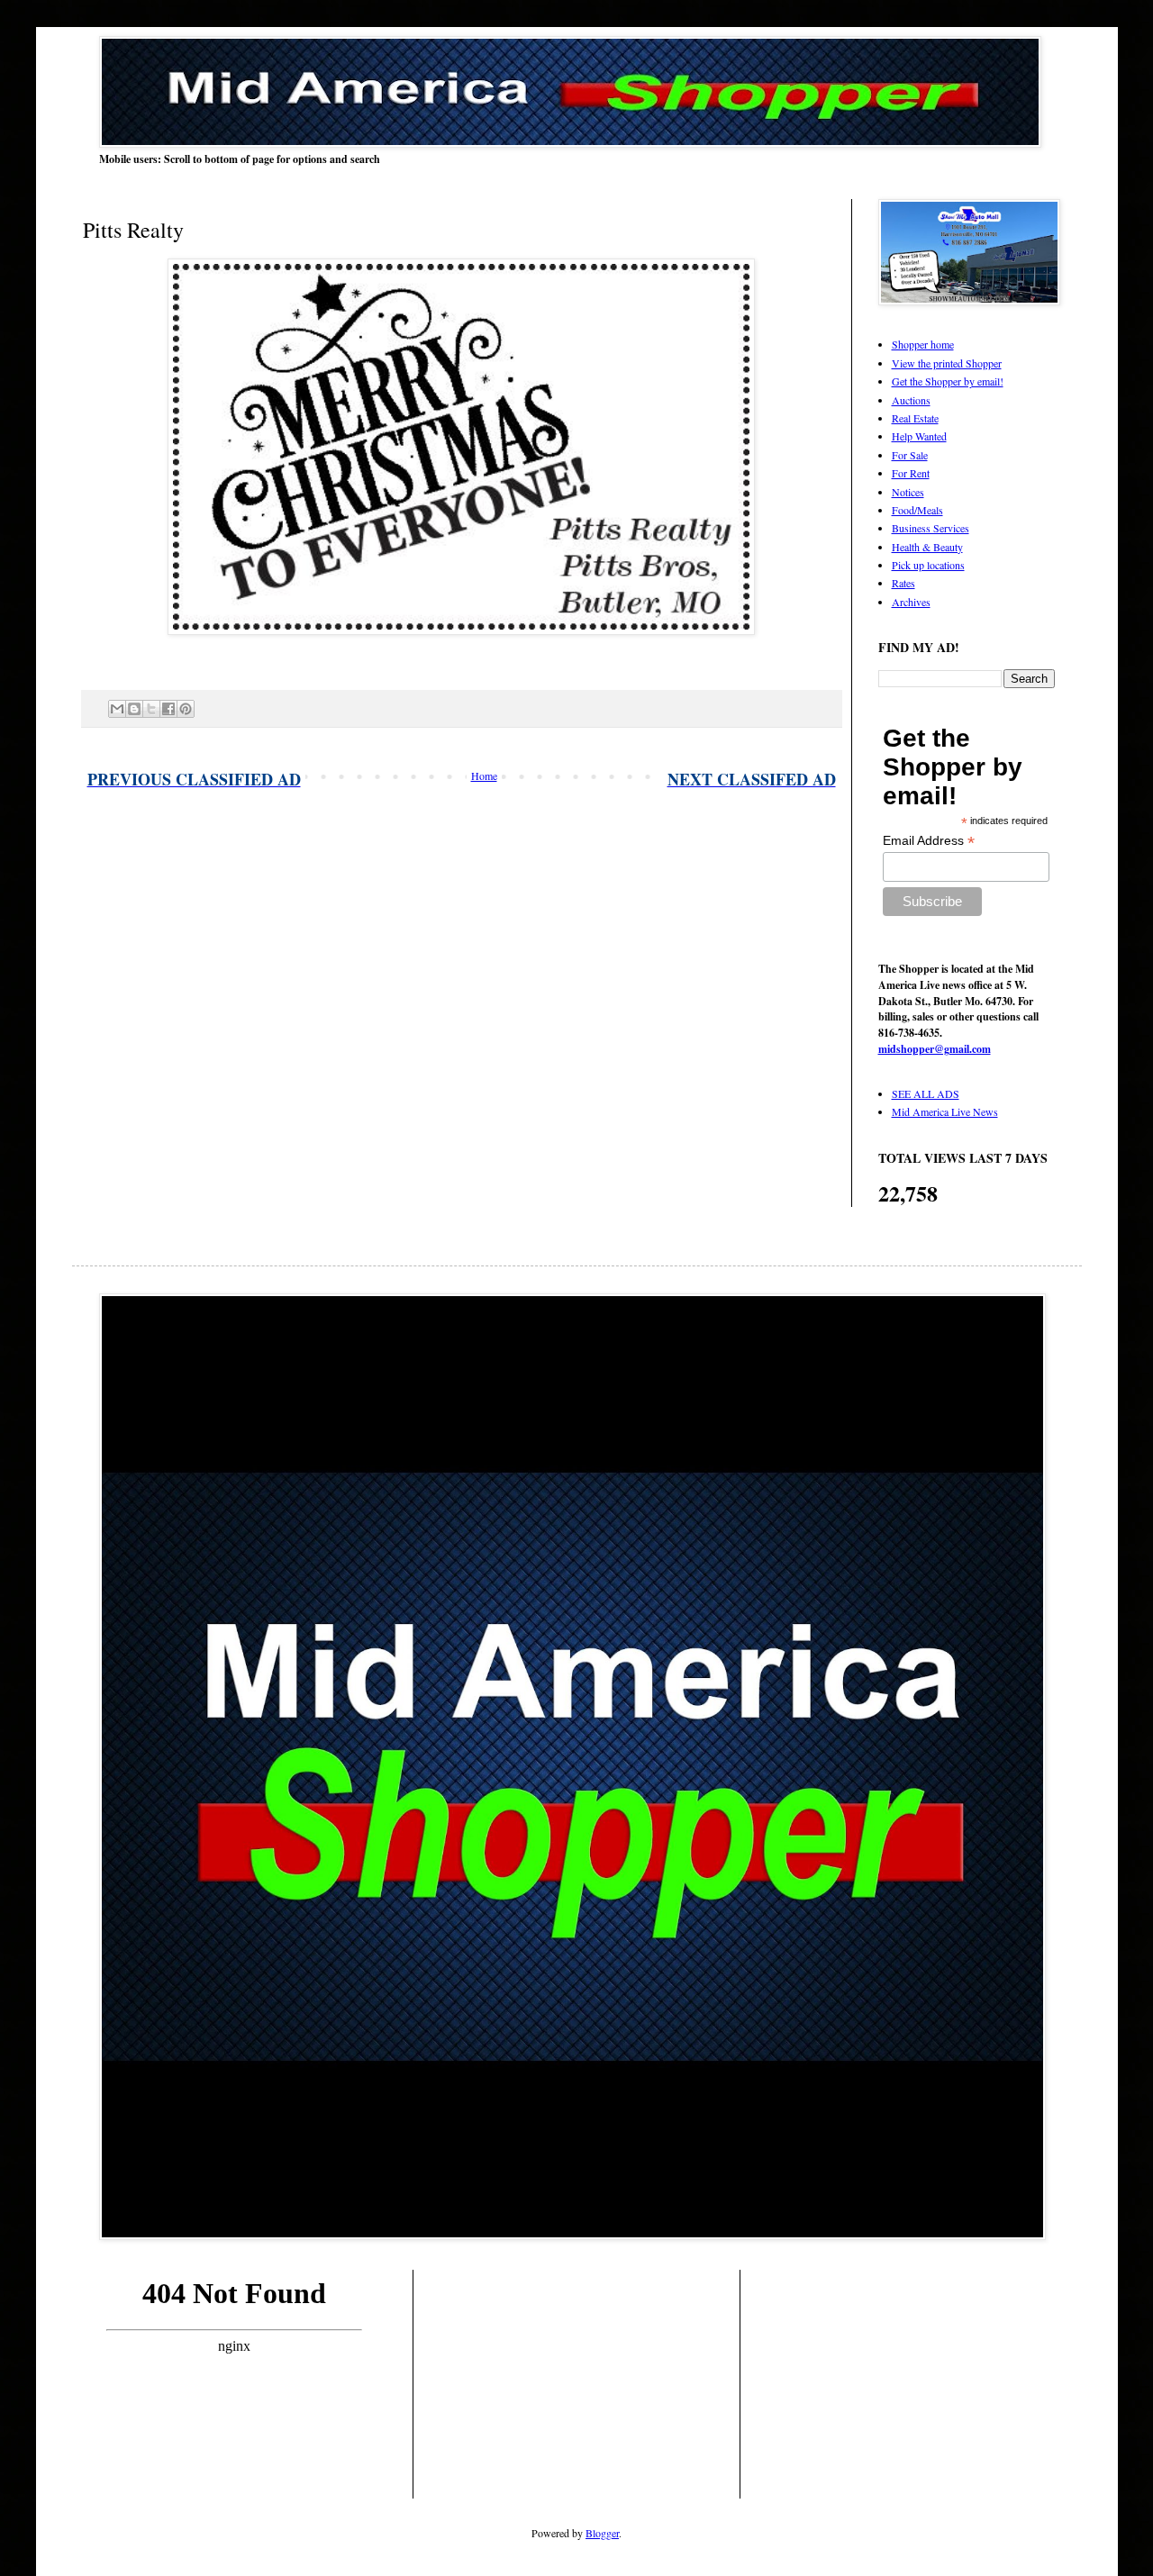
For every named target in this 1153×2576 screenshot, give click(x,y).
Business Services (931, 528)
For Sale (910, 455)
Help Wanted (919, 436)
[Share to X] (151, 709)
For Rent (911, 473)
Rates (903, 583)
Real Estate (915, 418)
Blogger (602, 2533)
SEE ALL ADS (926, 1093)
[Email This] (117, 709)
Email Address (929, 841)
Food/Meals (917, 510)
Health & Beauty (927, 547)
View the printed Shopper (947, 363)
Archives (911, 602)
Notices (908, 492)
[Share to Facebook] (168, 709)
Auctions (911, 400)
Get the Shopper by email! (948, 381)
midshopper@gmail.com (935, 1049)
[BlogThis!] (134, 709)
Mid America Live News (945, 1111)
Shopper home (923, 344)
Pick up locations (928, 565)
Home (484, 776)
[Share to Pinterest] (186, 709)
